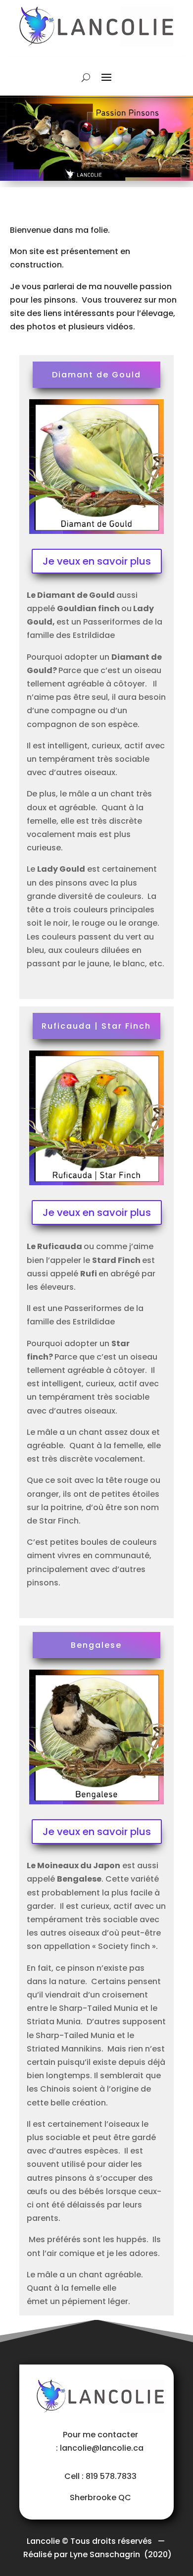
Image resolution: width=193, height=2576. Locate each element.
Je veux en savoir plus (97, 561)
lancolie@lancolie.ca (103, 2448)
